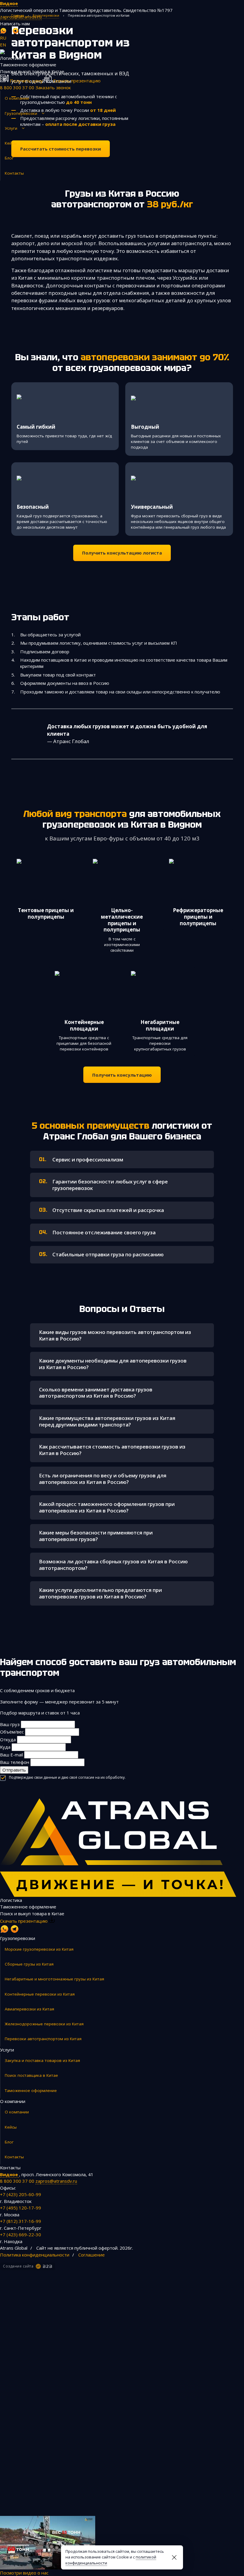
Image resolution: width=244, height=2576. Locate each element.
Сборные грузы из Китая (29, 1964)
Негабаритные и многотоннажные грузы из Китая (54, 1979)
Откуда (8, 1739)
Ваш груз (10, 1724)
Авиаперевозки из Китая (29, 2009)
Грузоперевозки (21, 113)
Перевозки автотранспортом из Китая (43, 2039)
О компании (17, 98)
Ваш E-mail (11, 1755)
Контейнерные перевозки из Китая (40, 1994)
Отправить (14, 1770)
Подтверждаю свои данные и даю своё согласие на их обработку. (67, 1777)
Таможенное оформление (31, 2090)
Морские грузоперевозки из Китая (39, 1949)
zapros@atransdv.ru (21, 17)
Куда (5, 1747)
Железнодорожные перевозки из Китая (44, 2024)
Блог (9, 158)
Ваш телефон (15, 1762)
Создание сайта (18, 2266)
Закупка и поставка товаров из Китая (42, 2060)
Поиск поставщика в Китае (31, 2075)
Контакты (14, 173)
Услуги (11, 128)
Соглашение (91, 2255)
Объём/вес (12, 1732)
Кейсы (11, 143)
